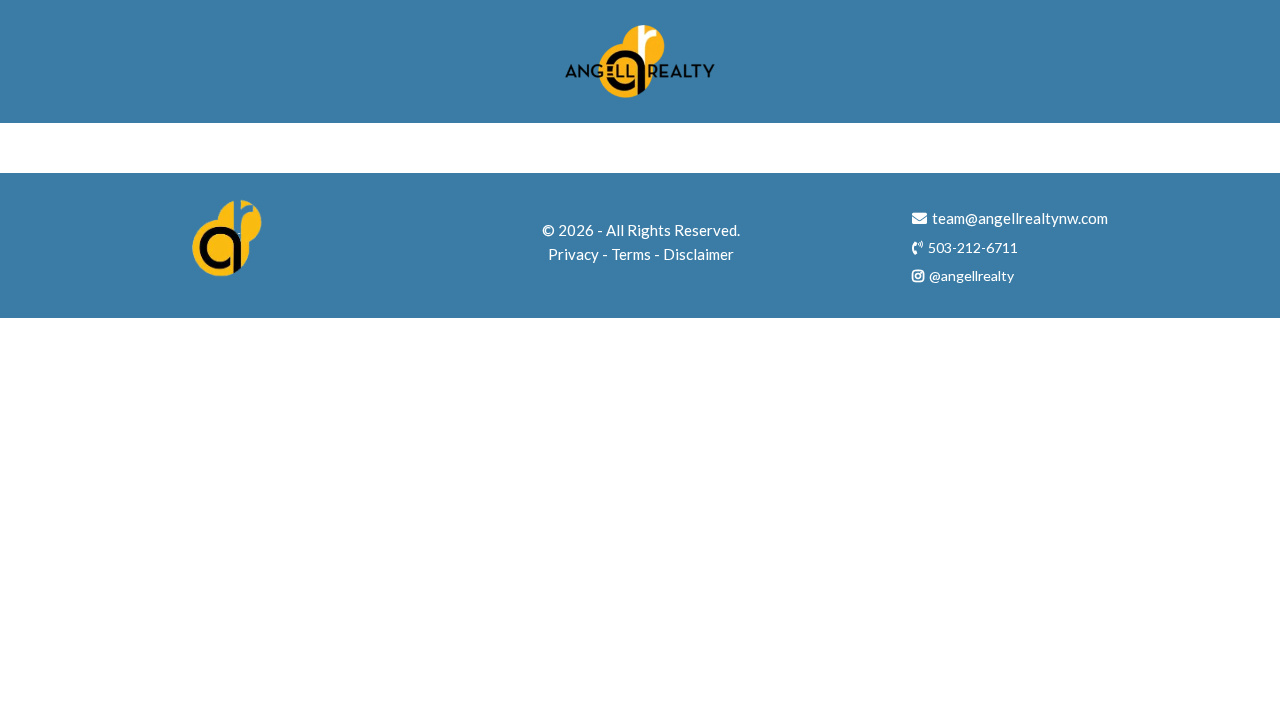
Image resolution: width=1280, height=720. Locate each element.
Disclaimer (698, 254)
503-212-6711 (973, 247)
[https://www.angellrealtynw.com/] (640, 61)
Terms (631, 254)
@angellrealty (971, 275)
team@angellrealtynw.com (1020, 218)
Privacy (573, 254)
